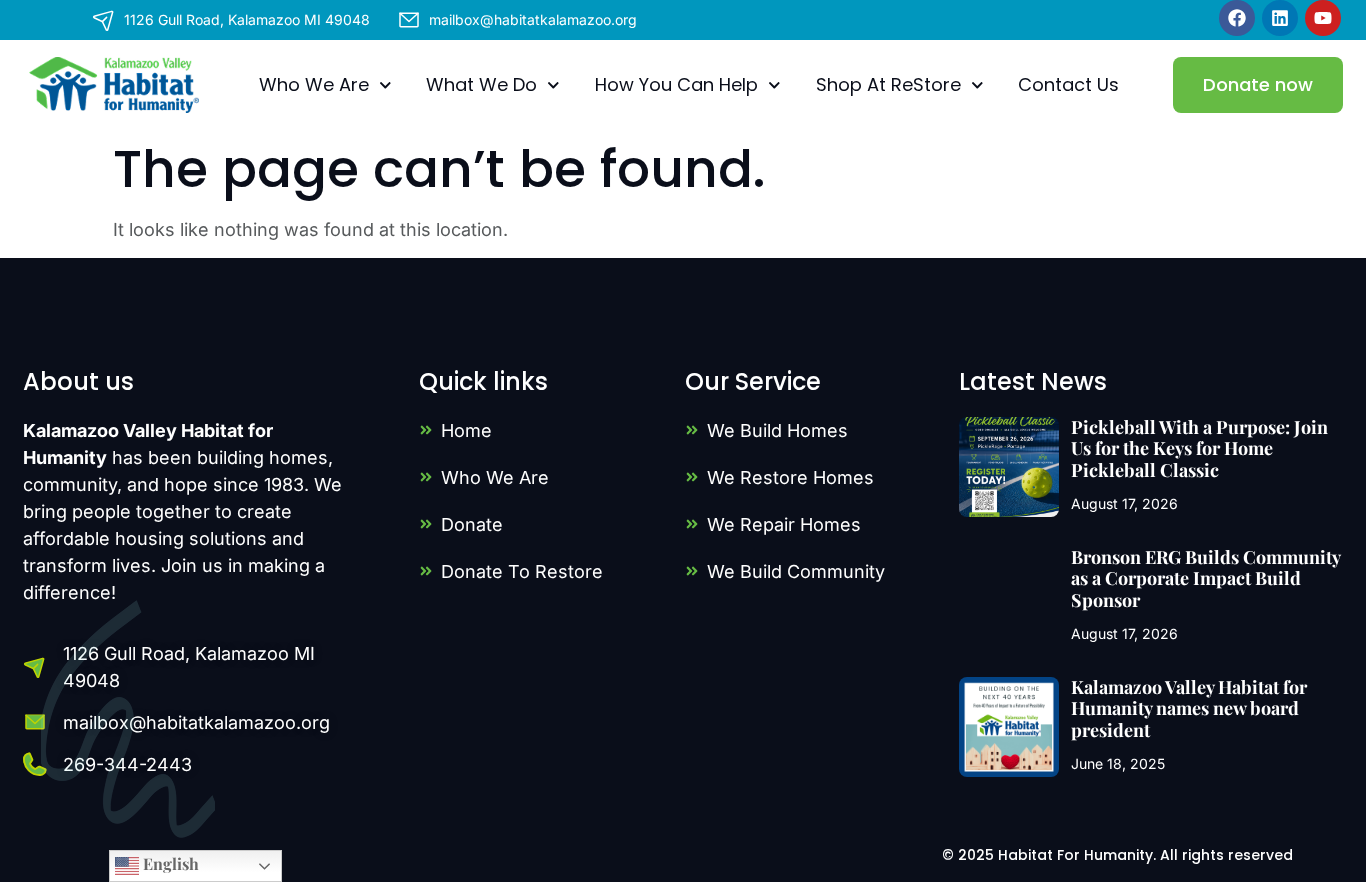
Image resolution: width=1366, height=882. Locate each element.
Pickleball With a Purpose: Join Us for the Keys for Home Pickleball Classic (1199, 448)
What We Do (481, 84)
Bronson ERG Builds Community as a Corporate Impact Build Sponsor (1205, 578)
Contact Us (1068, 84)
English (169, 863)
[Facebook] (1237, 18)
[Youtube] (1323, 18)
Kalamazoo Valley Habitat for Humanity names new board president (1189, 708)
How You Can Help (676, 84)
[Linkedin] (1280, 18)
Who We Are (314, 84)
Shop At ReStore (888, 84)
